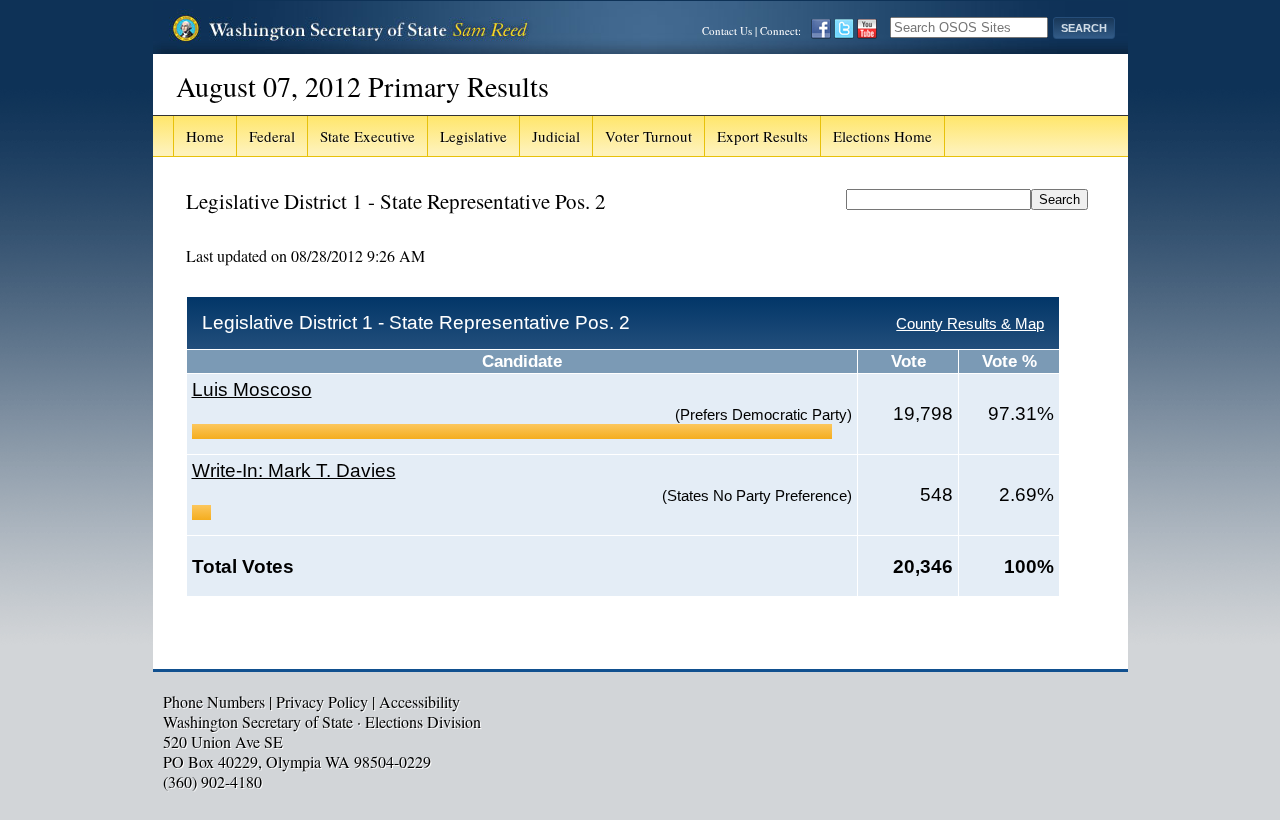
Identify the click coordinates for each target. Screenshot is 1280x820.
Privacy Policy (322, 701)
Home (205, 136)
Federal (272, 136)
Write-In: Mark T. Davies (294, 470)
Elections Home (882, 136)
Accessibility (419, 701)
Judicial (556, 136)
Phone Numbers (214, 701)
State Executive (367, 136)
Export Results (762, 136)
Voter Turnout (648, 136)
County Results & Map (970, 323)
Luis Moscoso (252, 389)
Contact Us (727, 30)
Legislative (473, 136)
